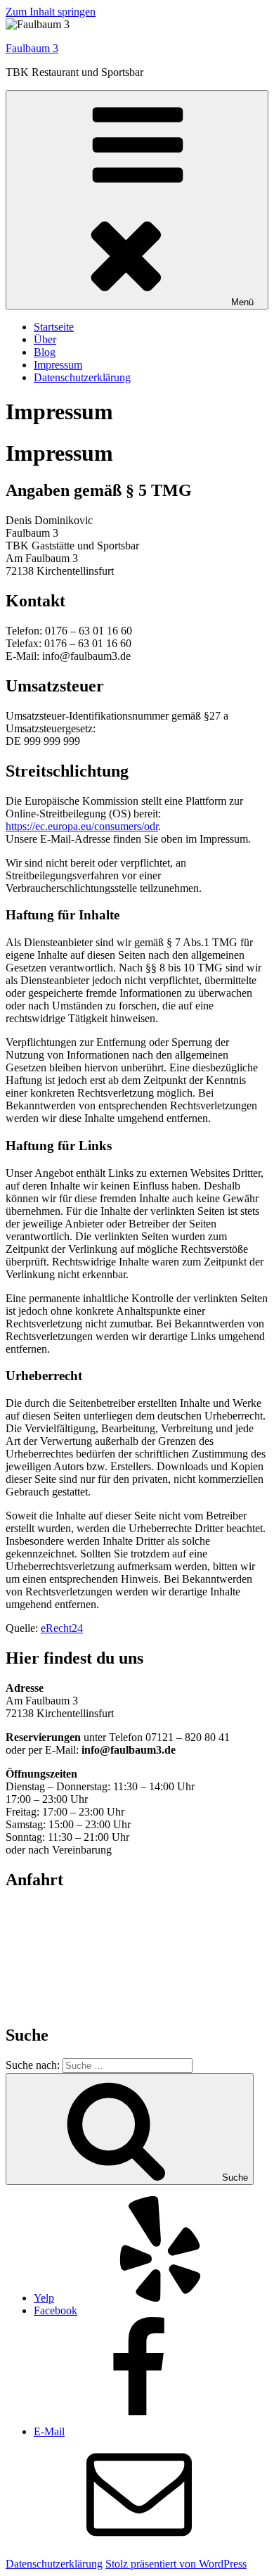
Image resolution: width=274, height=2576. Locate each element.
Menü (242, 302)
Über (45, 339)
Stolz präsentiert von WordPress (176, 2564)
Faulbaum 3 (32, 48)
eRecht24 (62, 1628)
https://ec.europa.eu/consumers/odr (82, 826)
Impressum (58, 365)
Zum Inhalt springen (51, 12)
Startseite (54, 327)
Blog (45, 352)
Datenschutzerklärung (82, 377)
